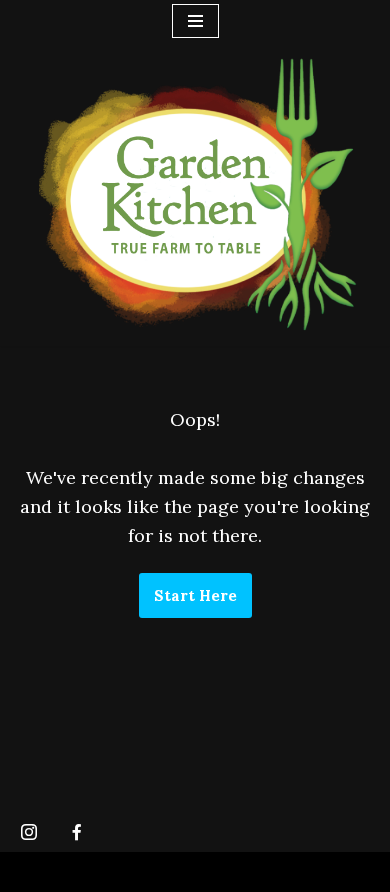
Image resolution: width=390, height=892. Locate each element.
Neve (34, 871)
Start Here (195, 595)
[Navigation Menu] (195, 21)
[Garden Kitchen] (195, 194)
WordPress (194, 871)
